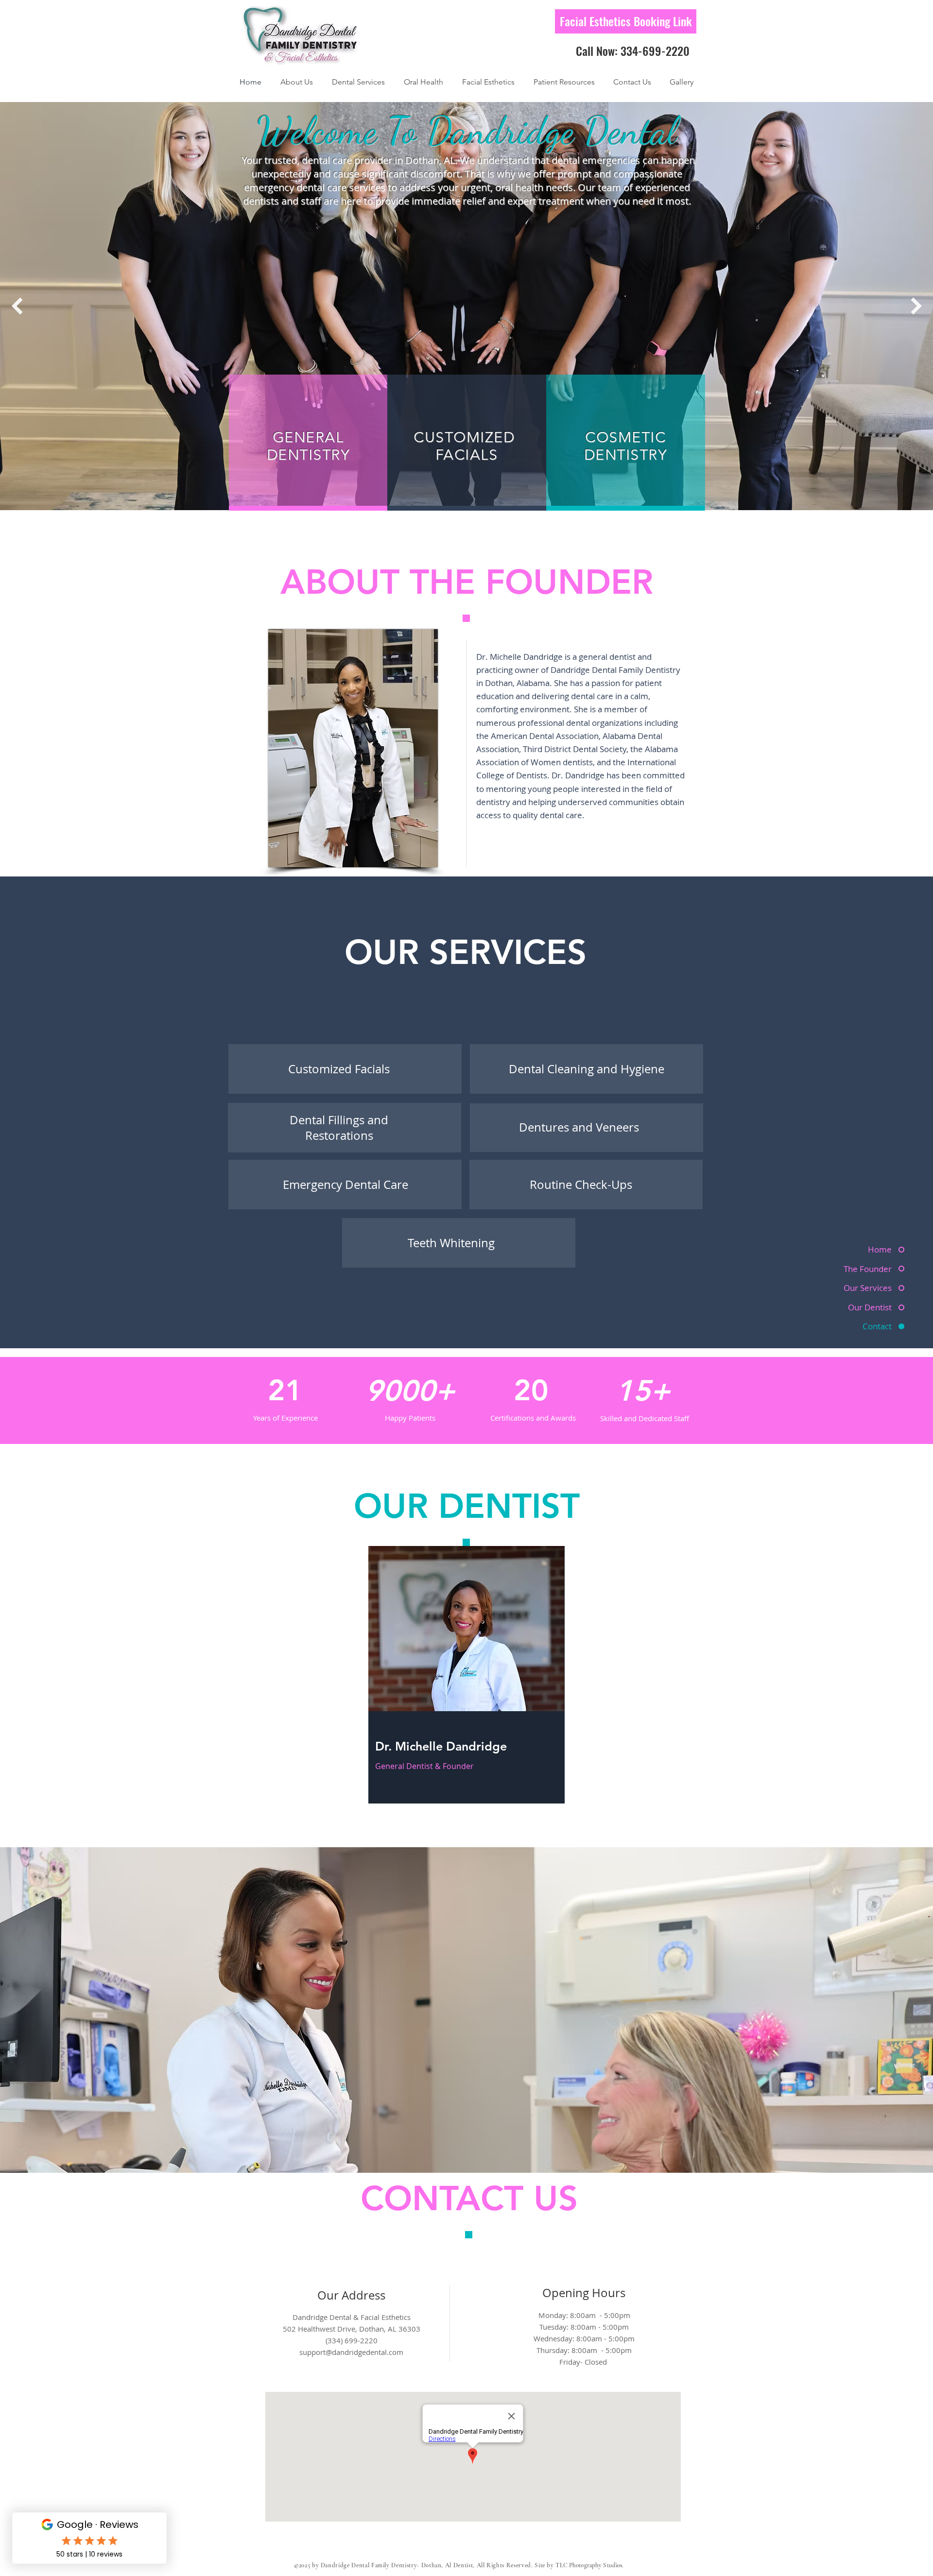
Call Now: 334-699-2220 (633, 51)
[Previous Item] (17, 306)
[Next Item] (916, 306)
